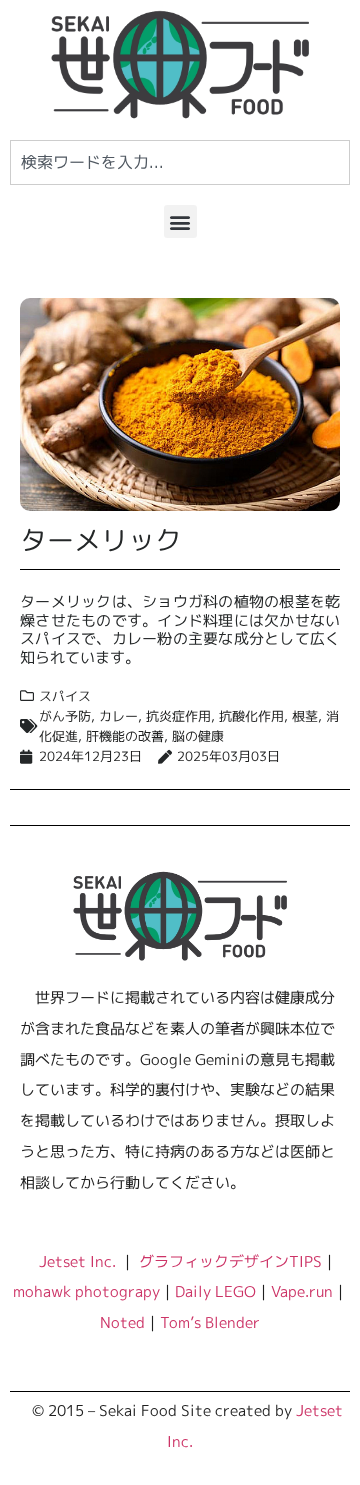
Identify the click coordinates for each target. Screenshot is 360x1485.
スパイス (65, 696)
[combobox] (180, 162)
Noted (122, 1322)
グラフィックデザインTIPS (230, 1261)
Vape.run (302, 1291)
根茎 (305, 716)
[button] (180, 221)
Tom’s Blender (210, 1322)
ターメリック (101, 540)
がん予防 (65, 716)
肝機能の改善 (125, 736)
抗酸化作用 (251, 716)
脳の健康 (198, 736)
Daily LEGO (215, 1291)
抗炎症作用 (178, 716)
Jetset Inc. (79, 1261)
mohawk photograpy (86, 1291)
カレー (118, 716)
